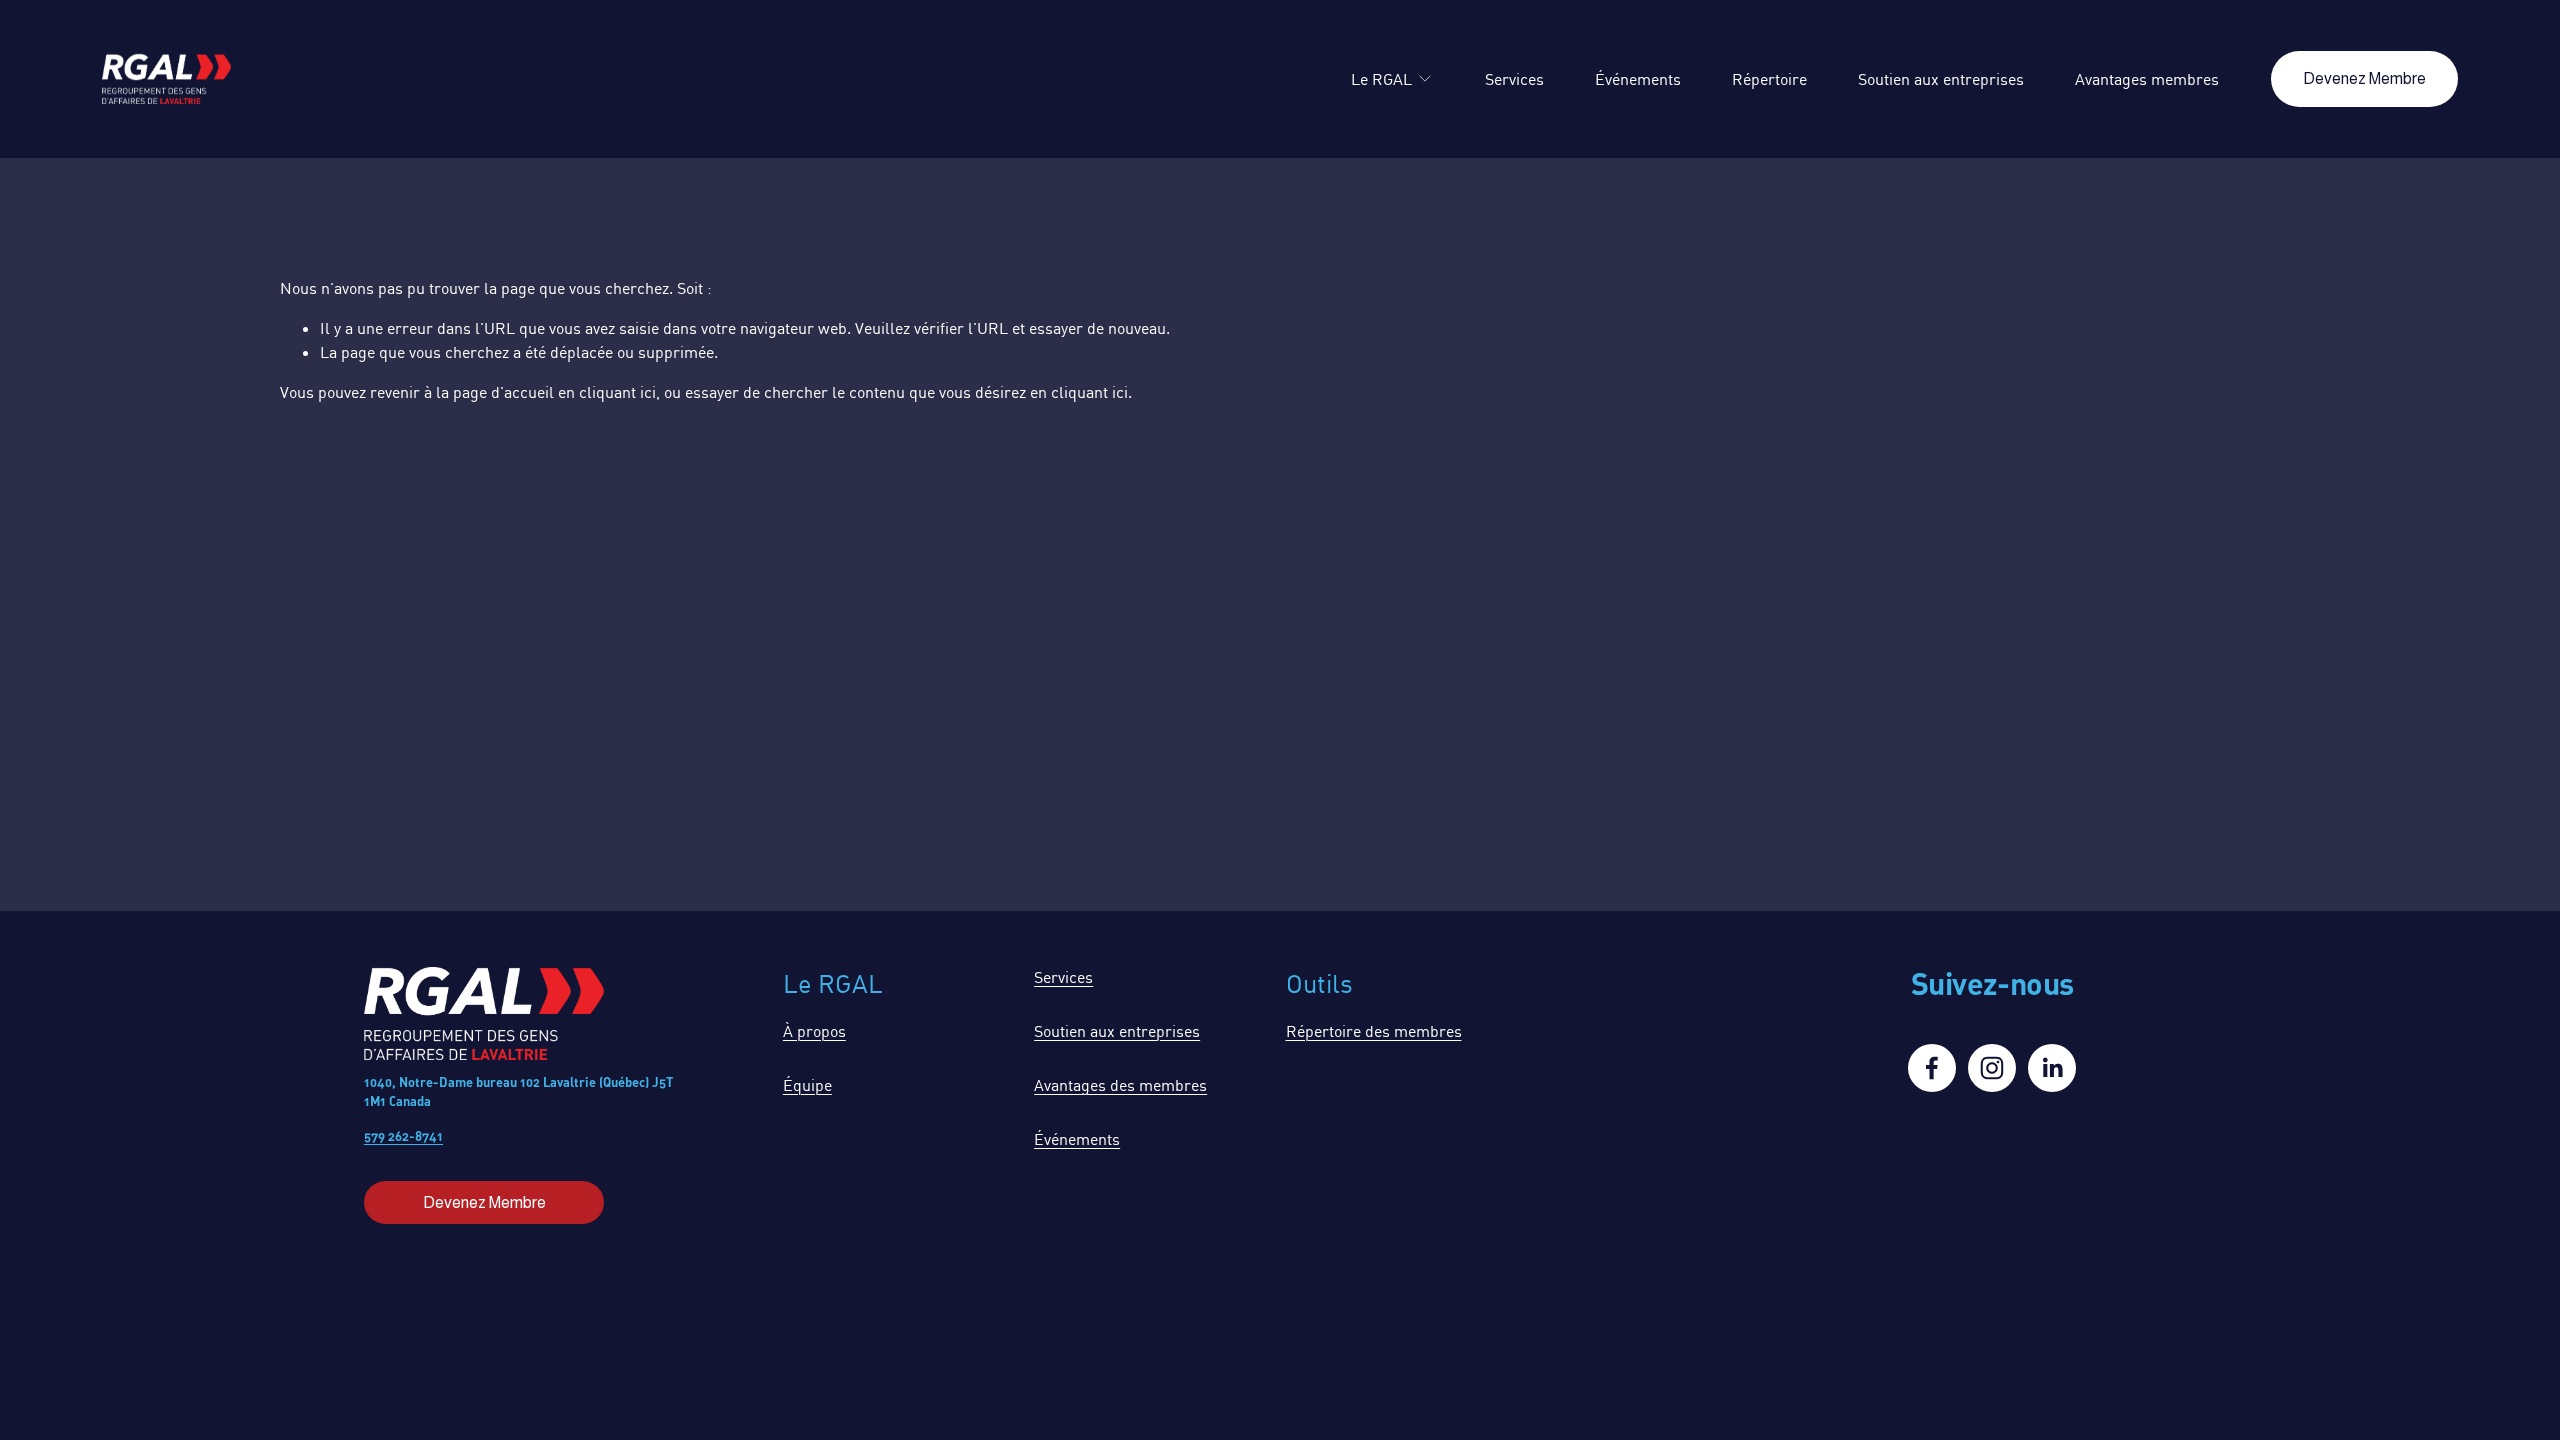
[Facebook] (1932, 1068)
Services (1514, 79)
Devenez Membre (2364, 78)
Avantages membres (2147, 79)
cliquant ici (617, 392)
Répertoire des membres (1374, 1031)
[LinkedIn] (2052, 1068)
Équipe (807, 1085)
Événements (1638, 79)
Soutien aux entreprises (1941, 79)
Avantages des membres (1120, 1085)
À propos (814, 1031)
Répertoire (1769, 79)
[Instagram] (1992, 1068)
